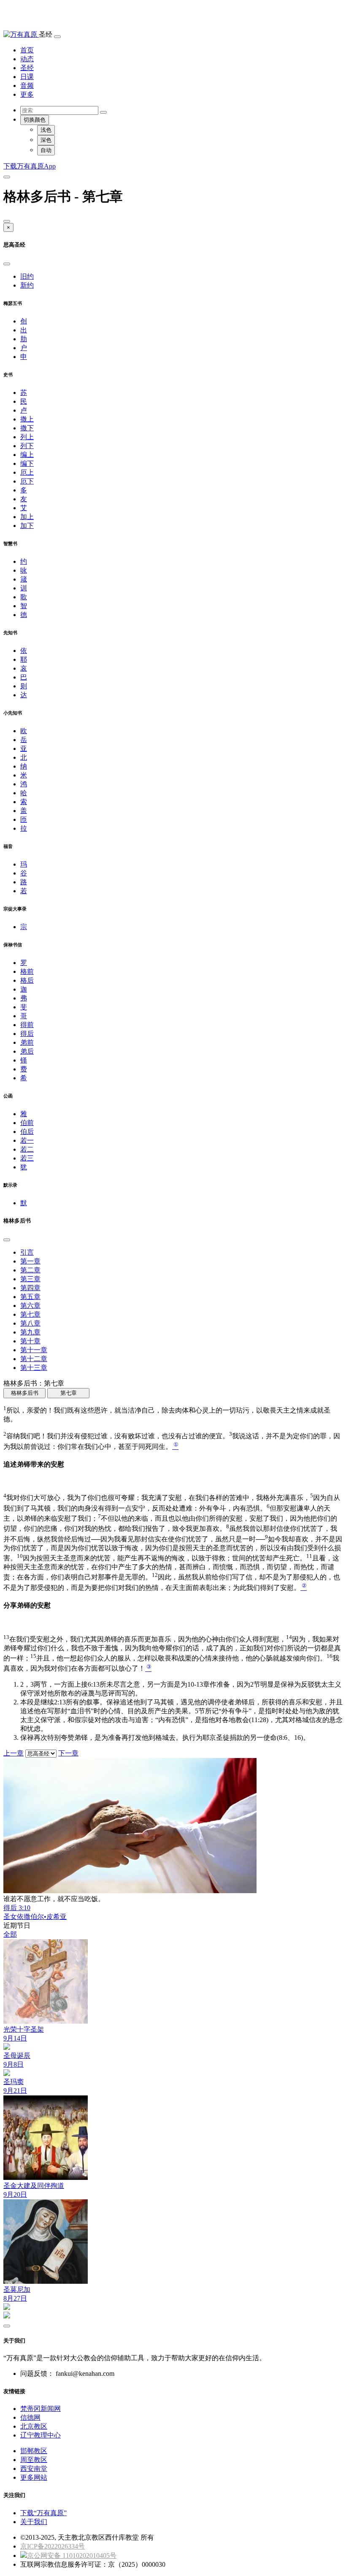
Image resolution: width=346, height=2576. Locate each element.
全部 (10, 1934)
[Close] (7, 221)
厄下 (27, 481)
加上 (27, 517)
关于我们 (34, 2522)
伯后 (27, 1132)
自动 (46, 150)
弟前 (27, 1042)
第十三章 (34, 1368)
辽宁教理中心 (41, 2435)
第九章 (30, 1332)
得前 (27, 1025)
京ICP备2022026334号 (53, 2546)
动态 (27, 59)
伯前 (27, 1123)
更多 (27, 94)
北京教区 (34, 2426)
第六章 (30, 1306)
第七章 (30, 1314)
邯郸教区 (34, 2451)
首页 (27, 50)
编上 (27, 455)
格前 (27, 971)
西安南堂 (34, 2469)
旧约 (27, 276)
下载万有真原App (30, 166)
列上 (27, 437)
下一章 (68, 1753)
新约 (27, 285)
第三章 (30, 1279)
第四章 (30, 1288)
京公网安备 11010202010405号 (72, 2556)
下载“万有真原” (43, 2513)
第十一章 (34, 1350)
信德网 (30, 2417)
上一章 (14, 1753)
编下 (27, 463)
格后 (27, 980)
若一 (27, 1140)
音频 (27, 86)
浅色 (46, 130)
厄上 (27, 472)
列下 (27, 446)
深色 (46, 140)
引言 (27, 1252)
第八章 (30, 1323)
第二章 (30, 1270)
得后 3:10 (17, 1908)
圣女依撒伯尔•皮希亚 (35, 1917)
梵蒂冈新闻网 (41, 2409)
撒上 (27, 419)
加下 (27, 526)
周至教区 (34, 2460)
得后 (27, 1034)
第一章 (30, 1261)
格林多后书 (25, 1393)
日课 (27, 77)
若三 (27, 1158)
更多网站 (34, 2477)
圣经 (27, 68)
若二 (27, 1149)
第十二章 (34, 1359)
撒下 (27, 428)
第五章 (30, 1297)
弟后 (27, 1051)
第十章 (30, 1341)
